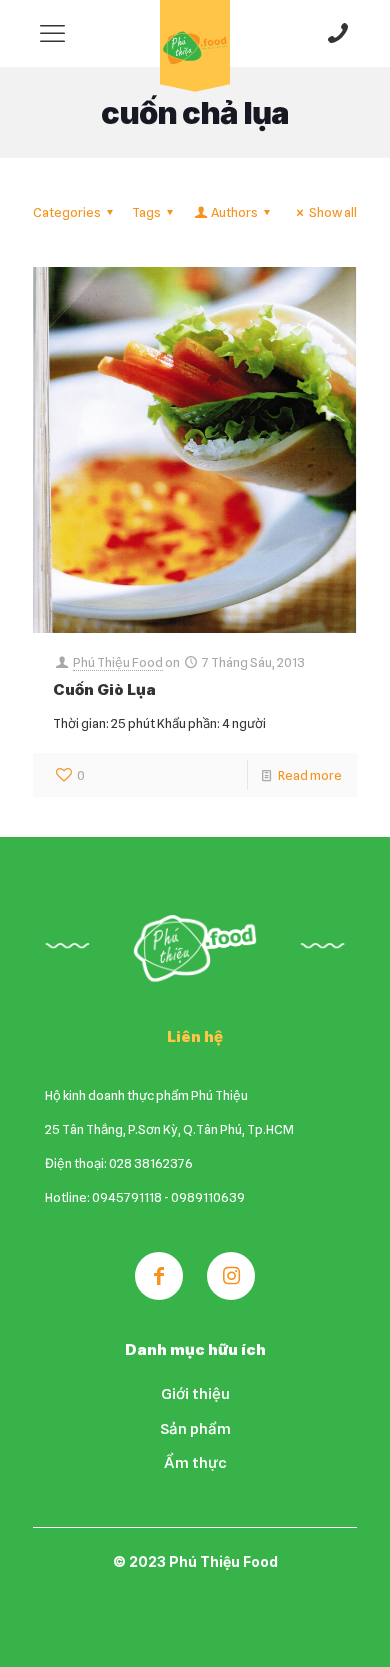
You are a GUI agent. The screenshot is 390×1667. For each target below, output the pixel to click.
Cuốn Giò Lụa (104, 689)
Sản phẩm (195, 1429)
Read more (310, 775)
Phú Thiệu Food (118, 662)
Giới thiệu (195, 1394)
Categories (67, 212)
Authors (234, 212)
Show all (333, 212)
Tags (146, 212)
